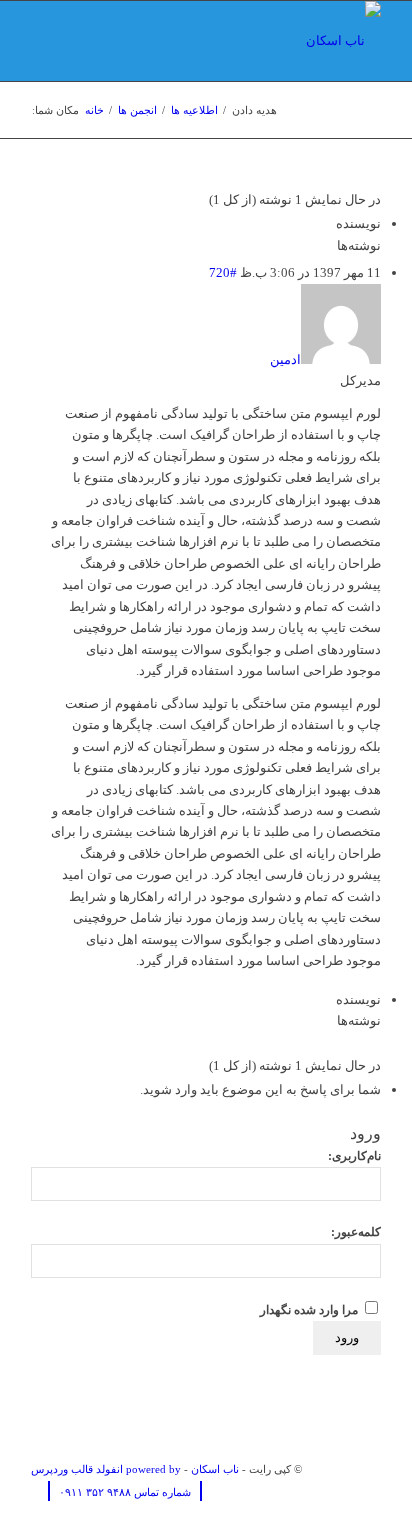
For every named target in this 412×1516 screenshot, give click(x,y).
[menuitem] (120, 1492)
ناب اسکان (215, 1469)
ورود (347, 1337)
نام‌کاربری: (354, 1156)
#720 (223, 272)
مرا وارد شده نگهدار (309, 1310)
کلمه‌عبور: (356, 1232)
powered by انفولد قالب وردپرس (106, 1469)
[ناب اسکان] (241, 41)
